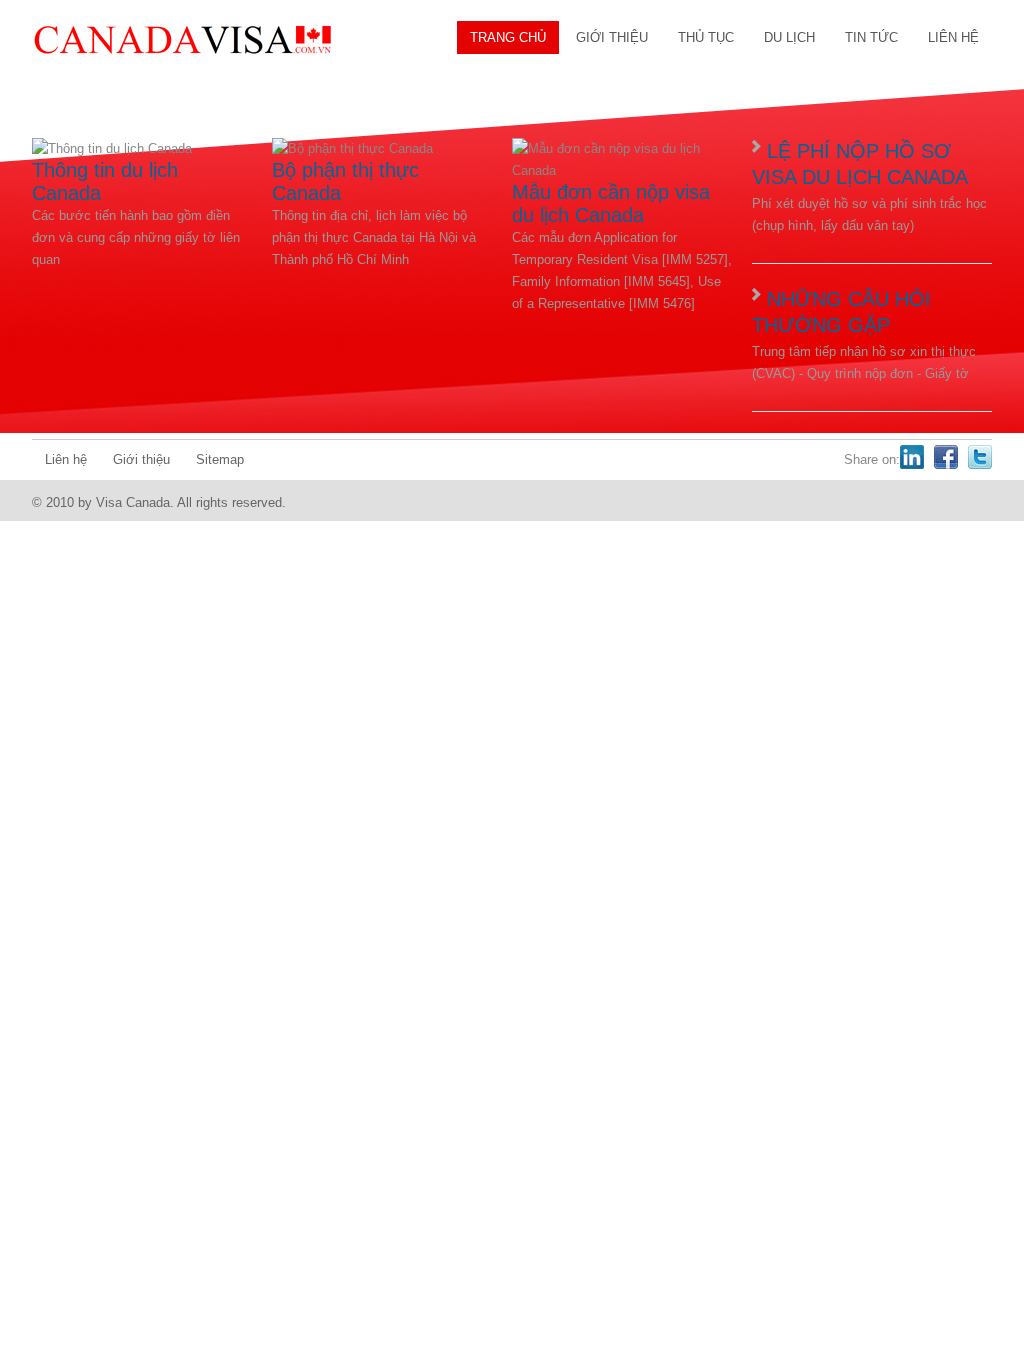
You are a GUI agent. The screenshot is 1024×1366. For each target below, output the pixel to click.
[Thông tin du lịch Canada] (112, 148)
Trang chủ (508, 37)
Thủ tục (706, 37)
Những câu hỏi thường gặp (841, 312)
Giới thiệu (612, 37)
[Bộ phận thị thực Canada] (352, 148)
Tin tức (871, 37)
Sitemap (220, 459)
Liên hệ (953, 37)
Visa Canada (182, 40)
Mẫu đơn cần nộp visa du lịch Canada (611, 203)
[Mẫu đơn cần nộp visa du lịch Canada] (622, 170)
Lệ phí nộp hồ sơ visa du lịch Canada (860, 164)
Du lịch (789, 37)
